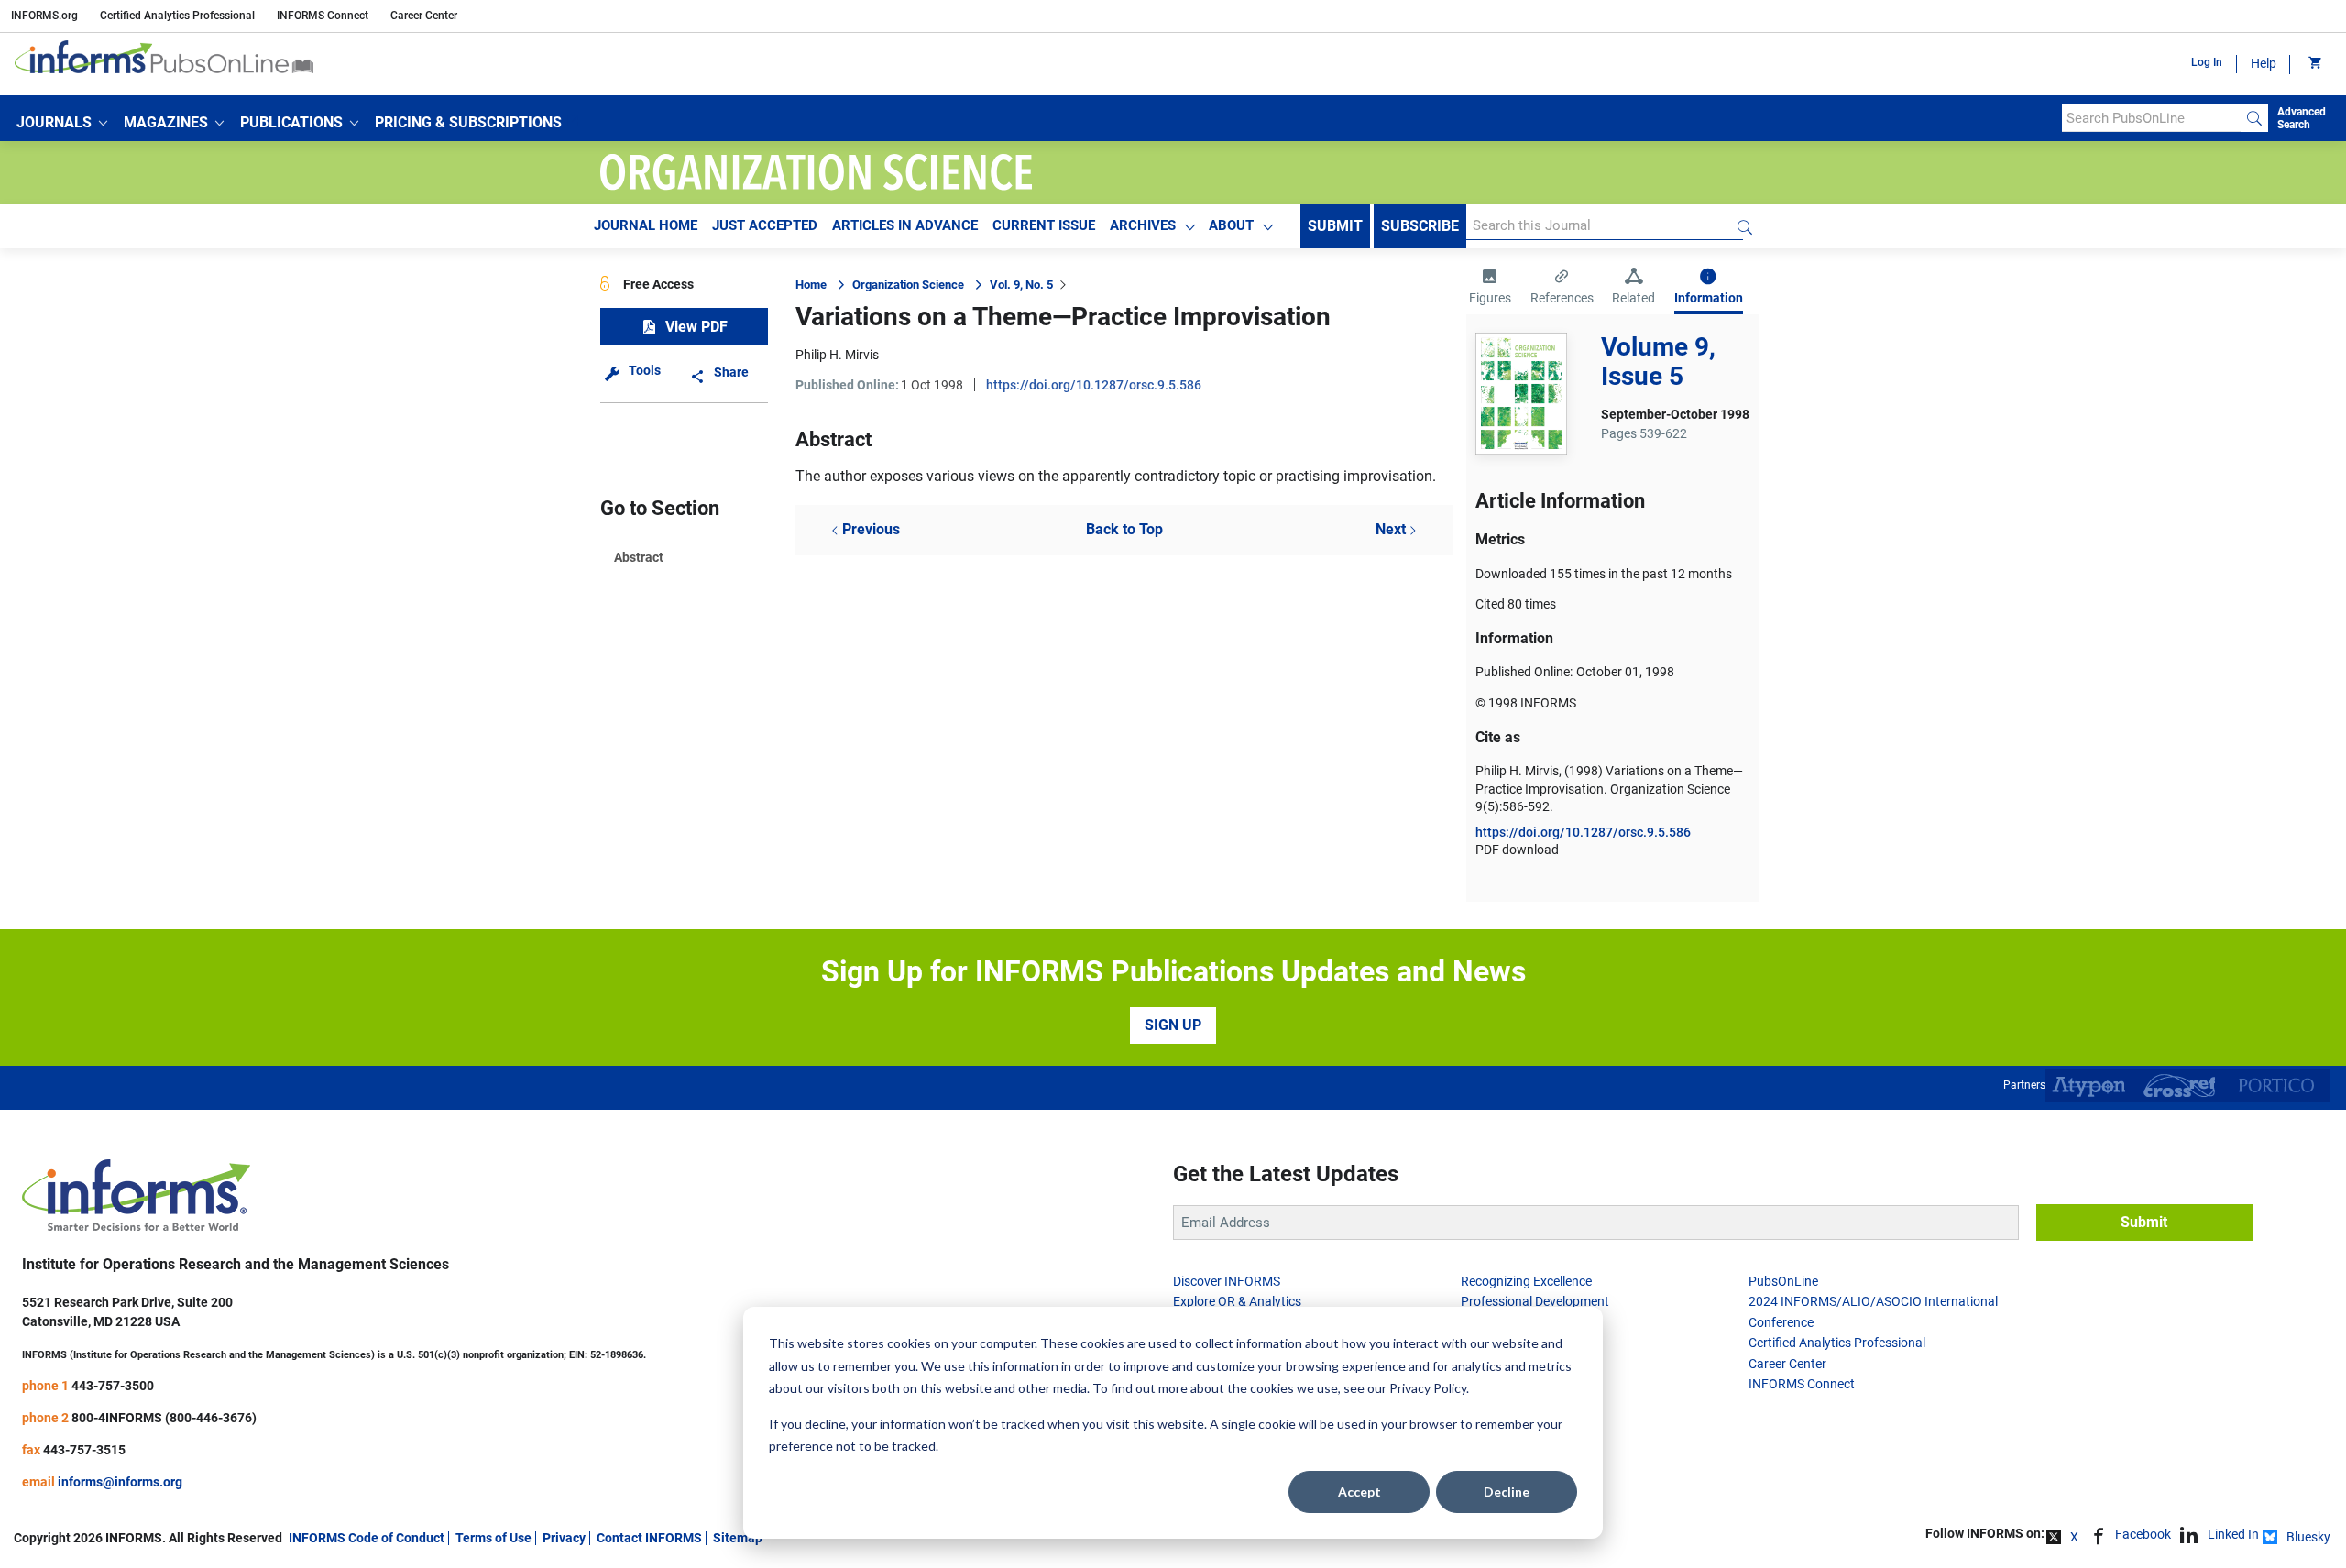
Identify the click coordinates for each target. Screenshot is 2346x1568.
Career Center (424, 16)
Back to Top (1124, 529)
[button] (62, 123)
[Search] (2254, 118)
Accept (1359, 1491)
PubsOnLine (1783, 1281)
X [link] (2074, 1537)
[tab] (1490, 289)
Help (2264, 63)
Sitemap (738, 1538)
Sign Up (1173, 1025)
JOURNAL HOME (646, 225)
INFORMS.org (44, 16)
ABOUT (1231, 225)
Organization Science (908, 285)
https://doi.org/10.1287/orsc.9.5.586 (1094, 385)
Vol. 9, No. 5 (1021, 285)
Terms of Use (493, 1538)
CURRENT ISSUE (1044, 225)
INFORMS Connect (323, 16)
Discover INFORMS (1227, 1281)
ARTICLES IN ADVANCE (905, 225)
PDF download (1517, 850)
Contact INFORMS (649, 1538)
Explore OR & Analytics (1237, 1301)
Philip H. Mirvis (837, 355)
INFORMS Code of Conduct (367, 1538)
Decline (1507, 1491)
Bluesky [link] (2308, 1537)
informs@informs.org (120, 1482)
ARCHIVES (1143, 225)
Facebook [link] (2143, 1534)
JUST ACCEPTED (765, 225)
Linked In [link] (2233, 1534)
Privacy (564, 1538)
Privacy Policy (1428, 1388)
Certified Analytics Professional (177, 16)
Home (811, 285)
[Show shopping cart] (2313, 64)
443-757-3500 (113, 1386)
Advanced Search (2302, 118)
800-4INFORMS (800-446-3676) (164, 1418)
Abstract (639, 557)
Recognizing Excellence (1526, 1281)
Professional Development (1535, 1301)
